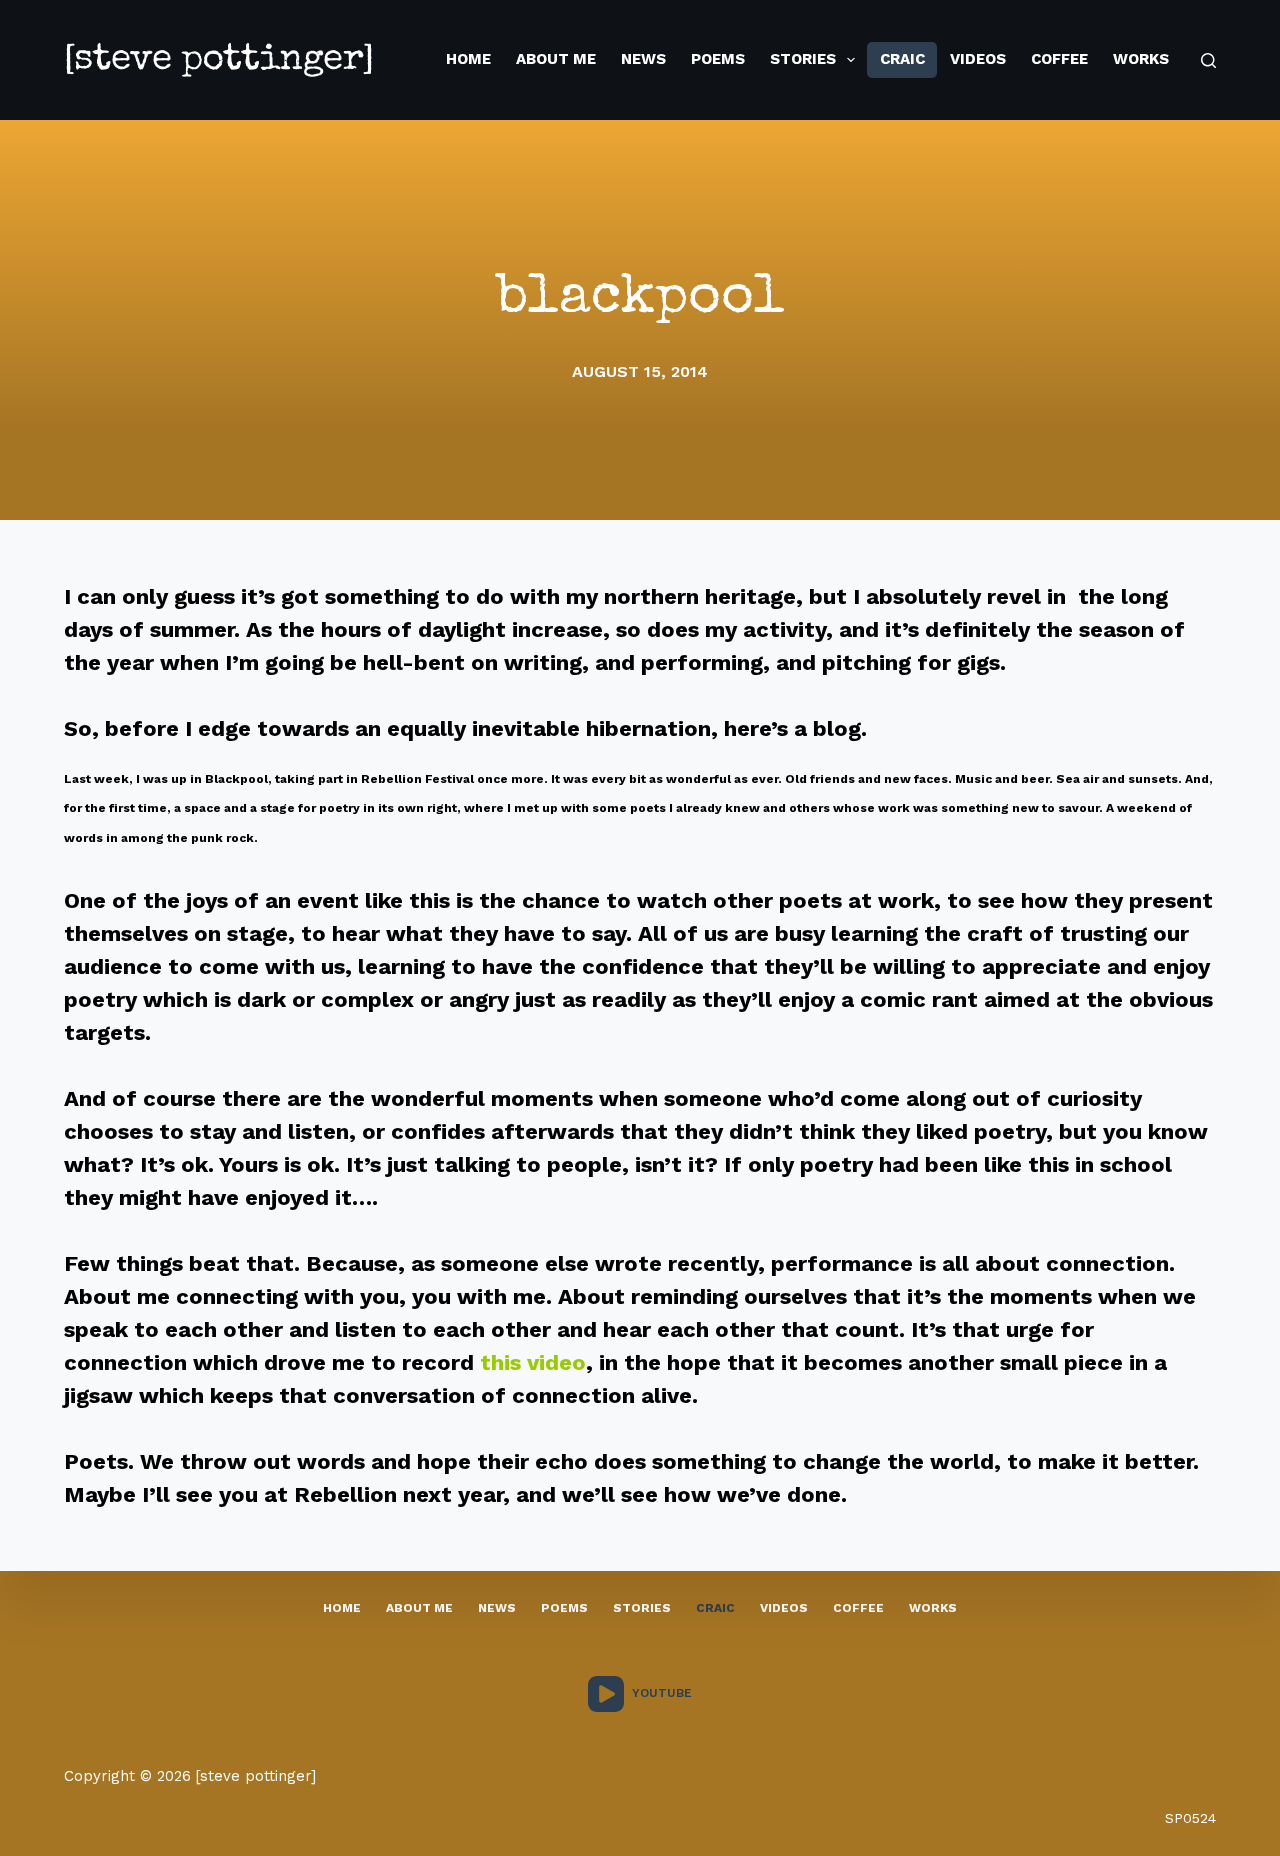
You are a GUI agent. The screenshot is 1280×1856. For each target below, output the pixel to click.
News (643, 59)
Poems (718, 59)
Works (1141, 59)
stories (642, 1608)
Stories (803, 59)
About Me (556, 59)
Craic (902, 59)
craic (715, 1608)
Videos (978, 59)
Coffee (1059, 59)
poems (564, 1608)
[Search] (1208, 60)
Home (468, 59)
